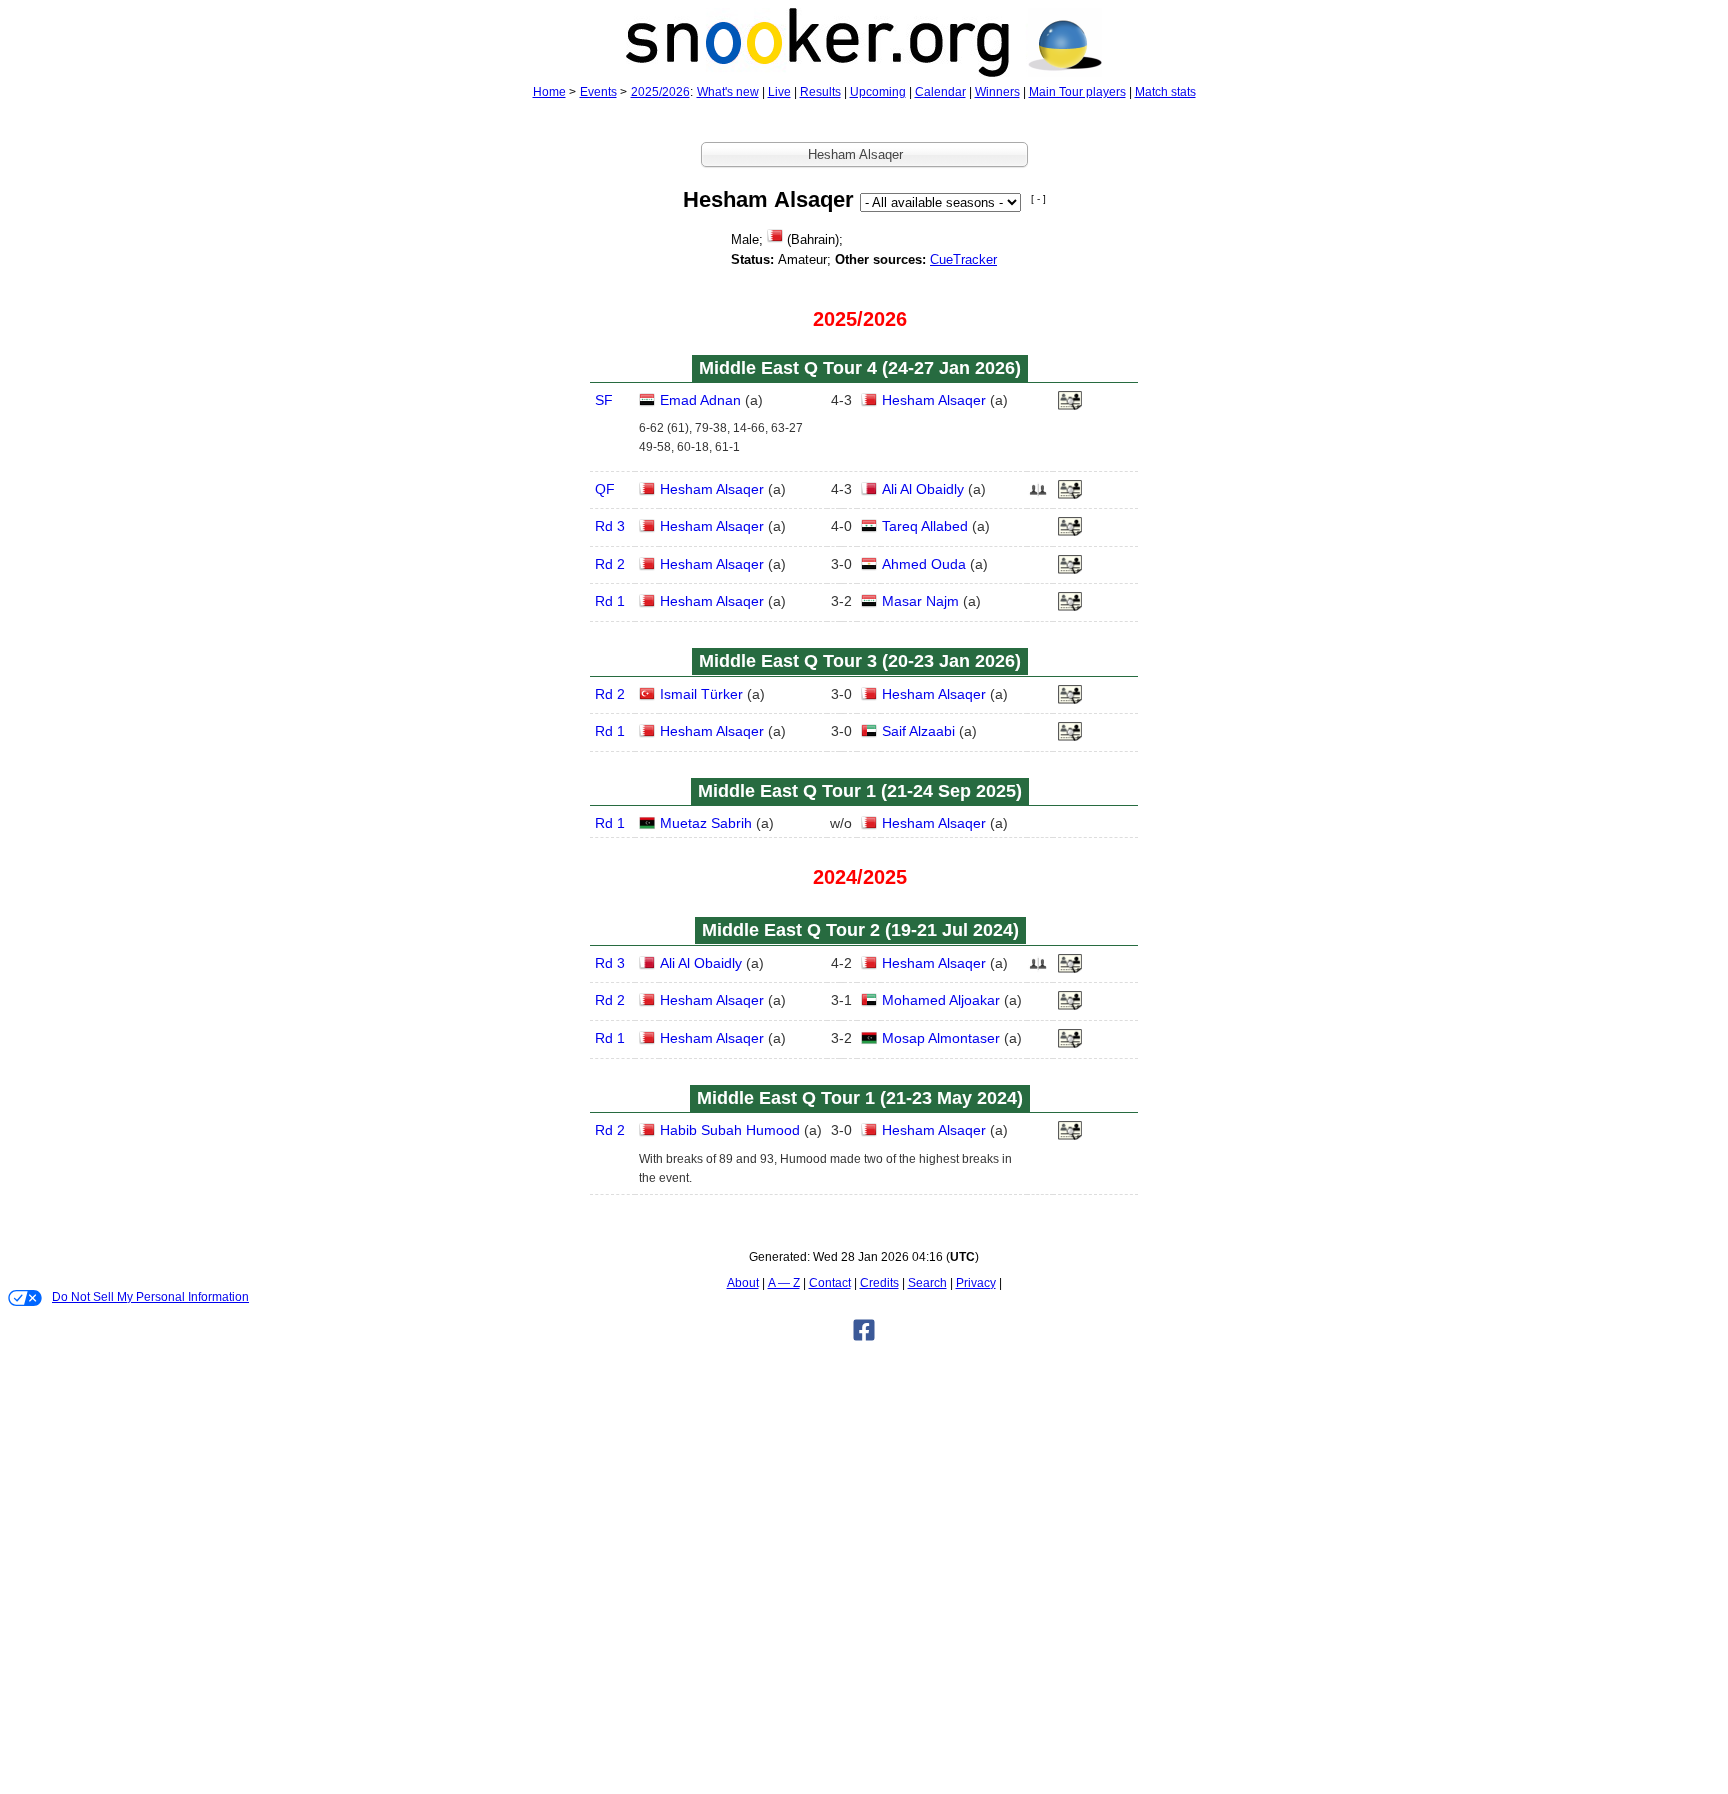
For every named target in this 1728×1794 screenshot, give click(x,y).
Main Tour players (1077, 92)
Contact (830, 1283)
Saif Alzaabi (918, 731)
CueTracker (963, 259)
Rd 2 (610, 564)
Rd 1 (610, 601)
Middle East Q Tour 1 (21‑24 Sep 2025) (860, 791)
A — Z (784, 1283)
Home (549, 92)
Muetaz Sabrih (706, 823)
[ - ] (1038, 198)
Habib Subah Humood (730, 1130)
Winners (997, 92)
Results (820, 92)
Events (598, 92)
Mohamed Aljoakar (941, 1000)
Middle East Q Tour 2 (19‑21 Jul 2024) (860, 930)
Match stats (1165, 92)
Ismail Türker (701, 694)
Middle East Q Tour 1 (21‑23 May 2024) (860, 1098)
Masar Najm (920, 601)
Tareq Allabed (925, 526)
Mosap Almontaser (941, 1038)
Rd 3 (610, 526)
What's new (728, 92)
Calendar (940, 92)
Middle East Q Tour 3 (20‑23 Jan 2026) (860, 661)
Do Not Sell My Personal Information (150, 1297)
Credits (879, 1283)
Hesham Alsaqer (934, 400)
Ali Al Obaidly (923, 489)
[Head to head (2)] (1038, 495)
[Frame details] (1070, 406)
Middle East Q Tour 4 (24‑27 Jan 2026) (860, 368)
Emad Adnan (700, 400)
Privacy (976, 1283)
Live (779, 92)
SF (604, 400)
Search (927, 1283)
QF (605, 489)
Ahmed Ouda (924, 564)
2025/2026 (660, 92)
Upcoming (878, 92)
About (743, 1283)
